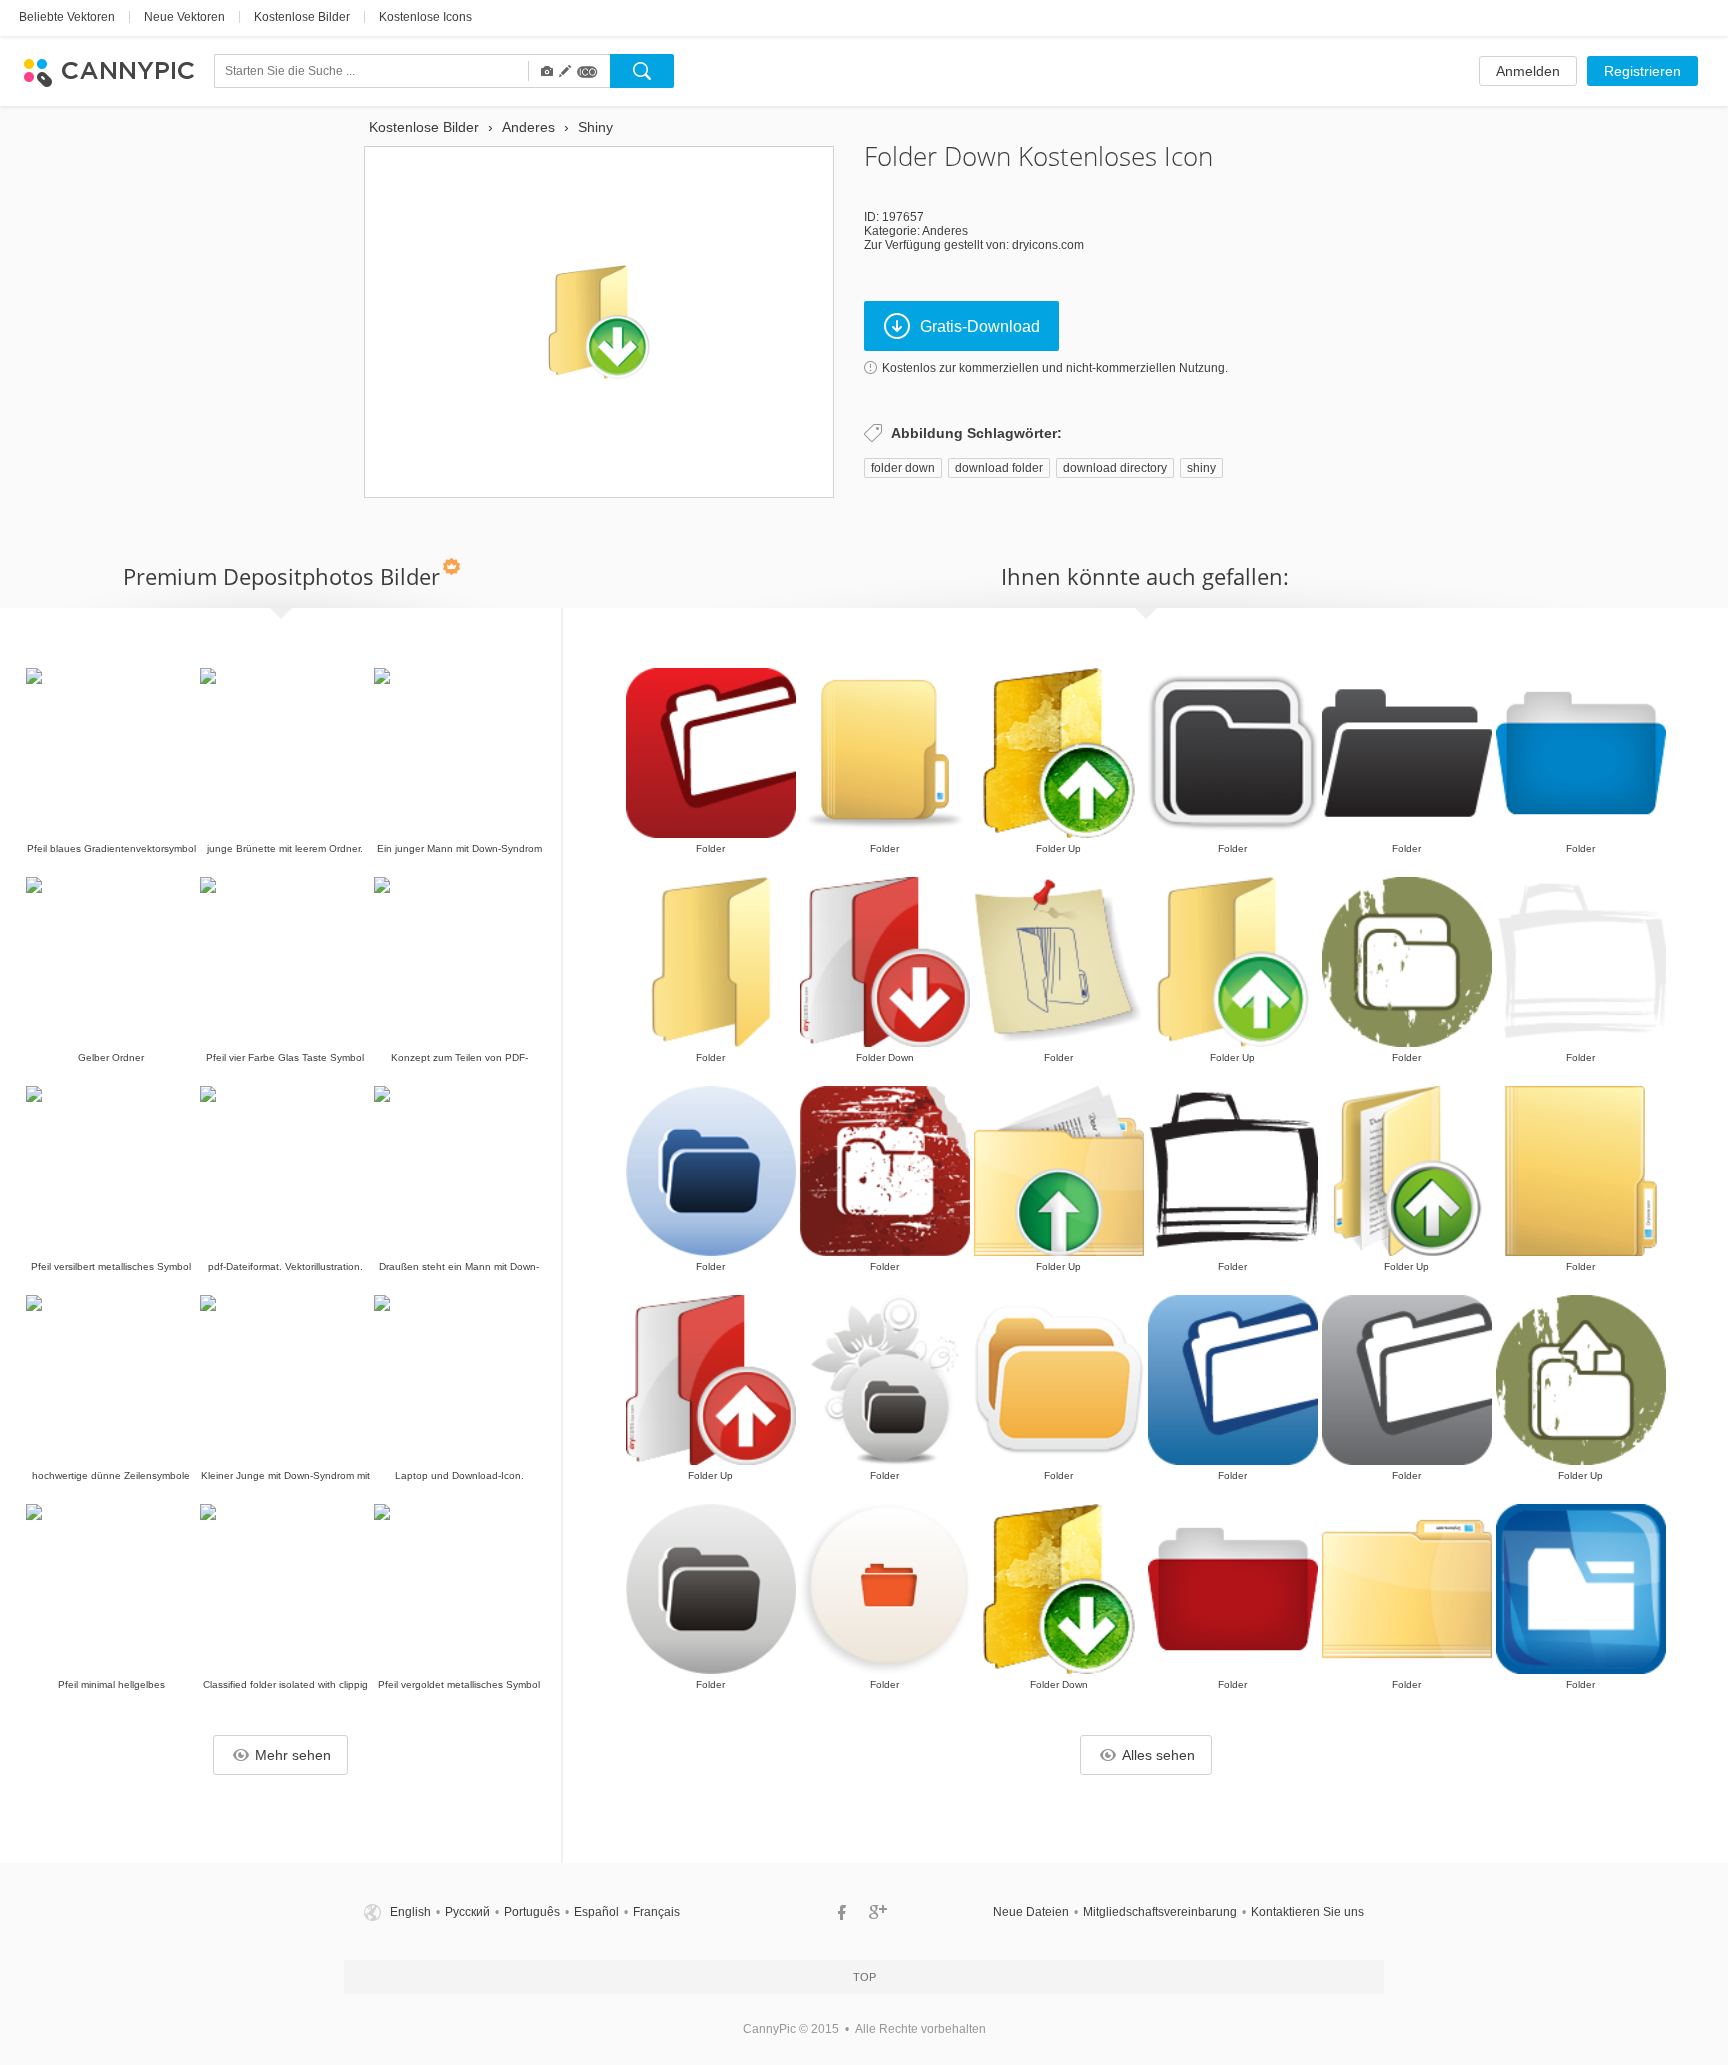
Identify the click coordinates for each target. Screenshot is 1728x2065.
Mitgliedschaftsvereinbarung (1160, 1912)
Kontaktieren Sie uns (1307, 1912)
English (410, 1912)
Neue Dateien (1031, 1912)
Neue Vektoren (184, 17)
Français (656, 1912)
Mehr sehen (293, 1755)
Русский (467, 1912)
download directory (1115, 468)
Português (532, 1912)
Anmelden (1528, 71)
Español (596, 1912)
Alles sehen (1158, 1755)
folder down (903, 468)
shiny (1201, 468)
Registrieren (1642, 71)
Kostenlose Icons (425, 17)
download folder (999, 468)
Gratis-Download (980, 326)
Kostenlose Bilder (302, 17)
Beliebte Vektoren (67, 17)
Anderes (945, 231)
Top (864, 1977)
